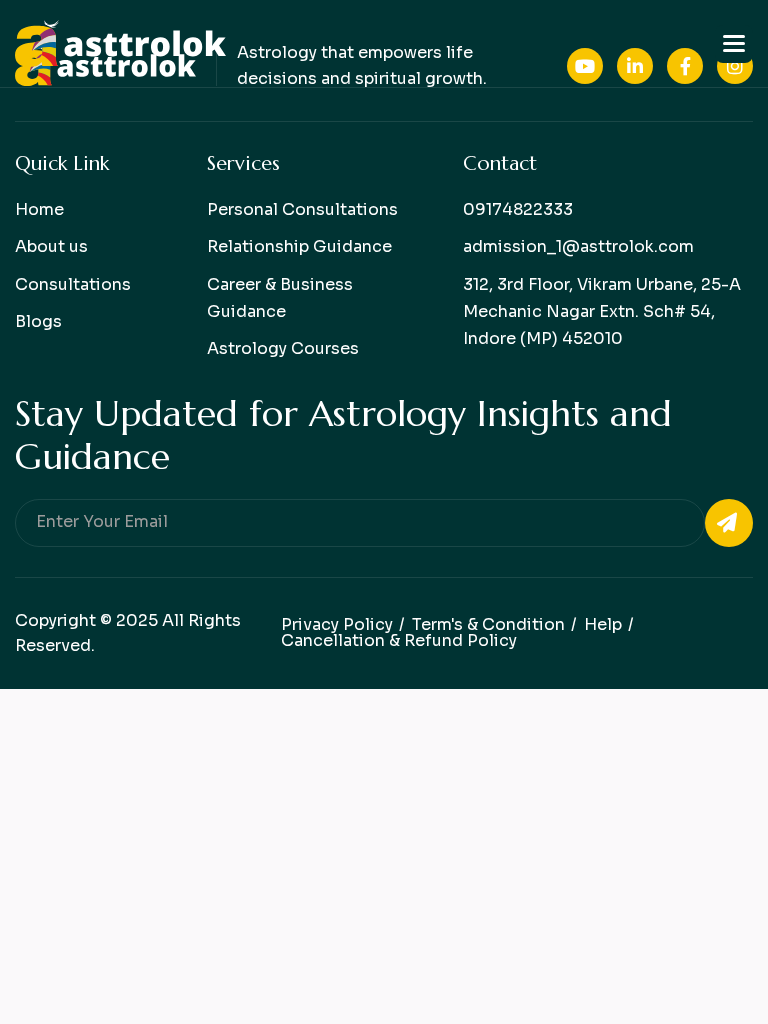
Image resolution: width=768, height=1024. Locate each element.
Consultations (73, 284)
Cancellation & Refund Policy (399, 640)
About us (51, 246)
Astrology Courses (283, 348)
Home (39, 209)
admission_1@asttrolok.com (578, 246)
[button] (734, 44)
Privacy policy (337, 624)
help (603, 624)
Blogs (38, 321)
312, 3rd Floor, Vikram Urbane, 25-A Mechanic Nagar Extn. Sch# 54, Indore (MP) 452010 (602, 311)
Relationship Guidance (299, 246)
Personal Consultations (302, 209)
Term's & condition (488, 624)
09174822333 (518, 209)
